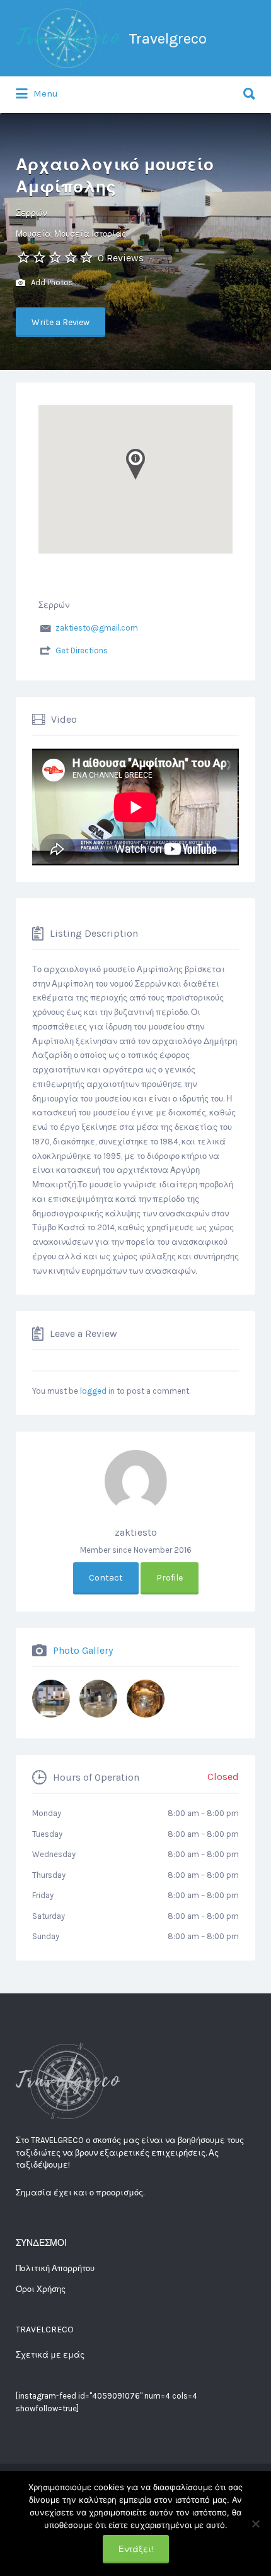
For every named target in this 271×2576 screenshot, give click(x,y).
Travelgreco (168, 39)
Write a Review (61, 322)
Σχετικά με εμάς (50, 2355)
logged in (97, 1391)
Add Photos (51, 282)
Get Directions (82, 650)
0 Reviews (121, 258)
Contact (106, 1578)
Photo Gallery (83, 1650)
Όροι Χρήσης (41, 2289)
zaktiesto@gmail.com (97, 628)
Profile (170, 1578)
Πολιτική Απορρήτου (55, 2268)
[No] (255, 2524)
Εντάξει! (136, 2549)
